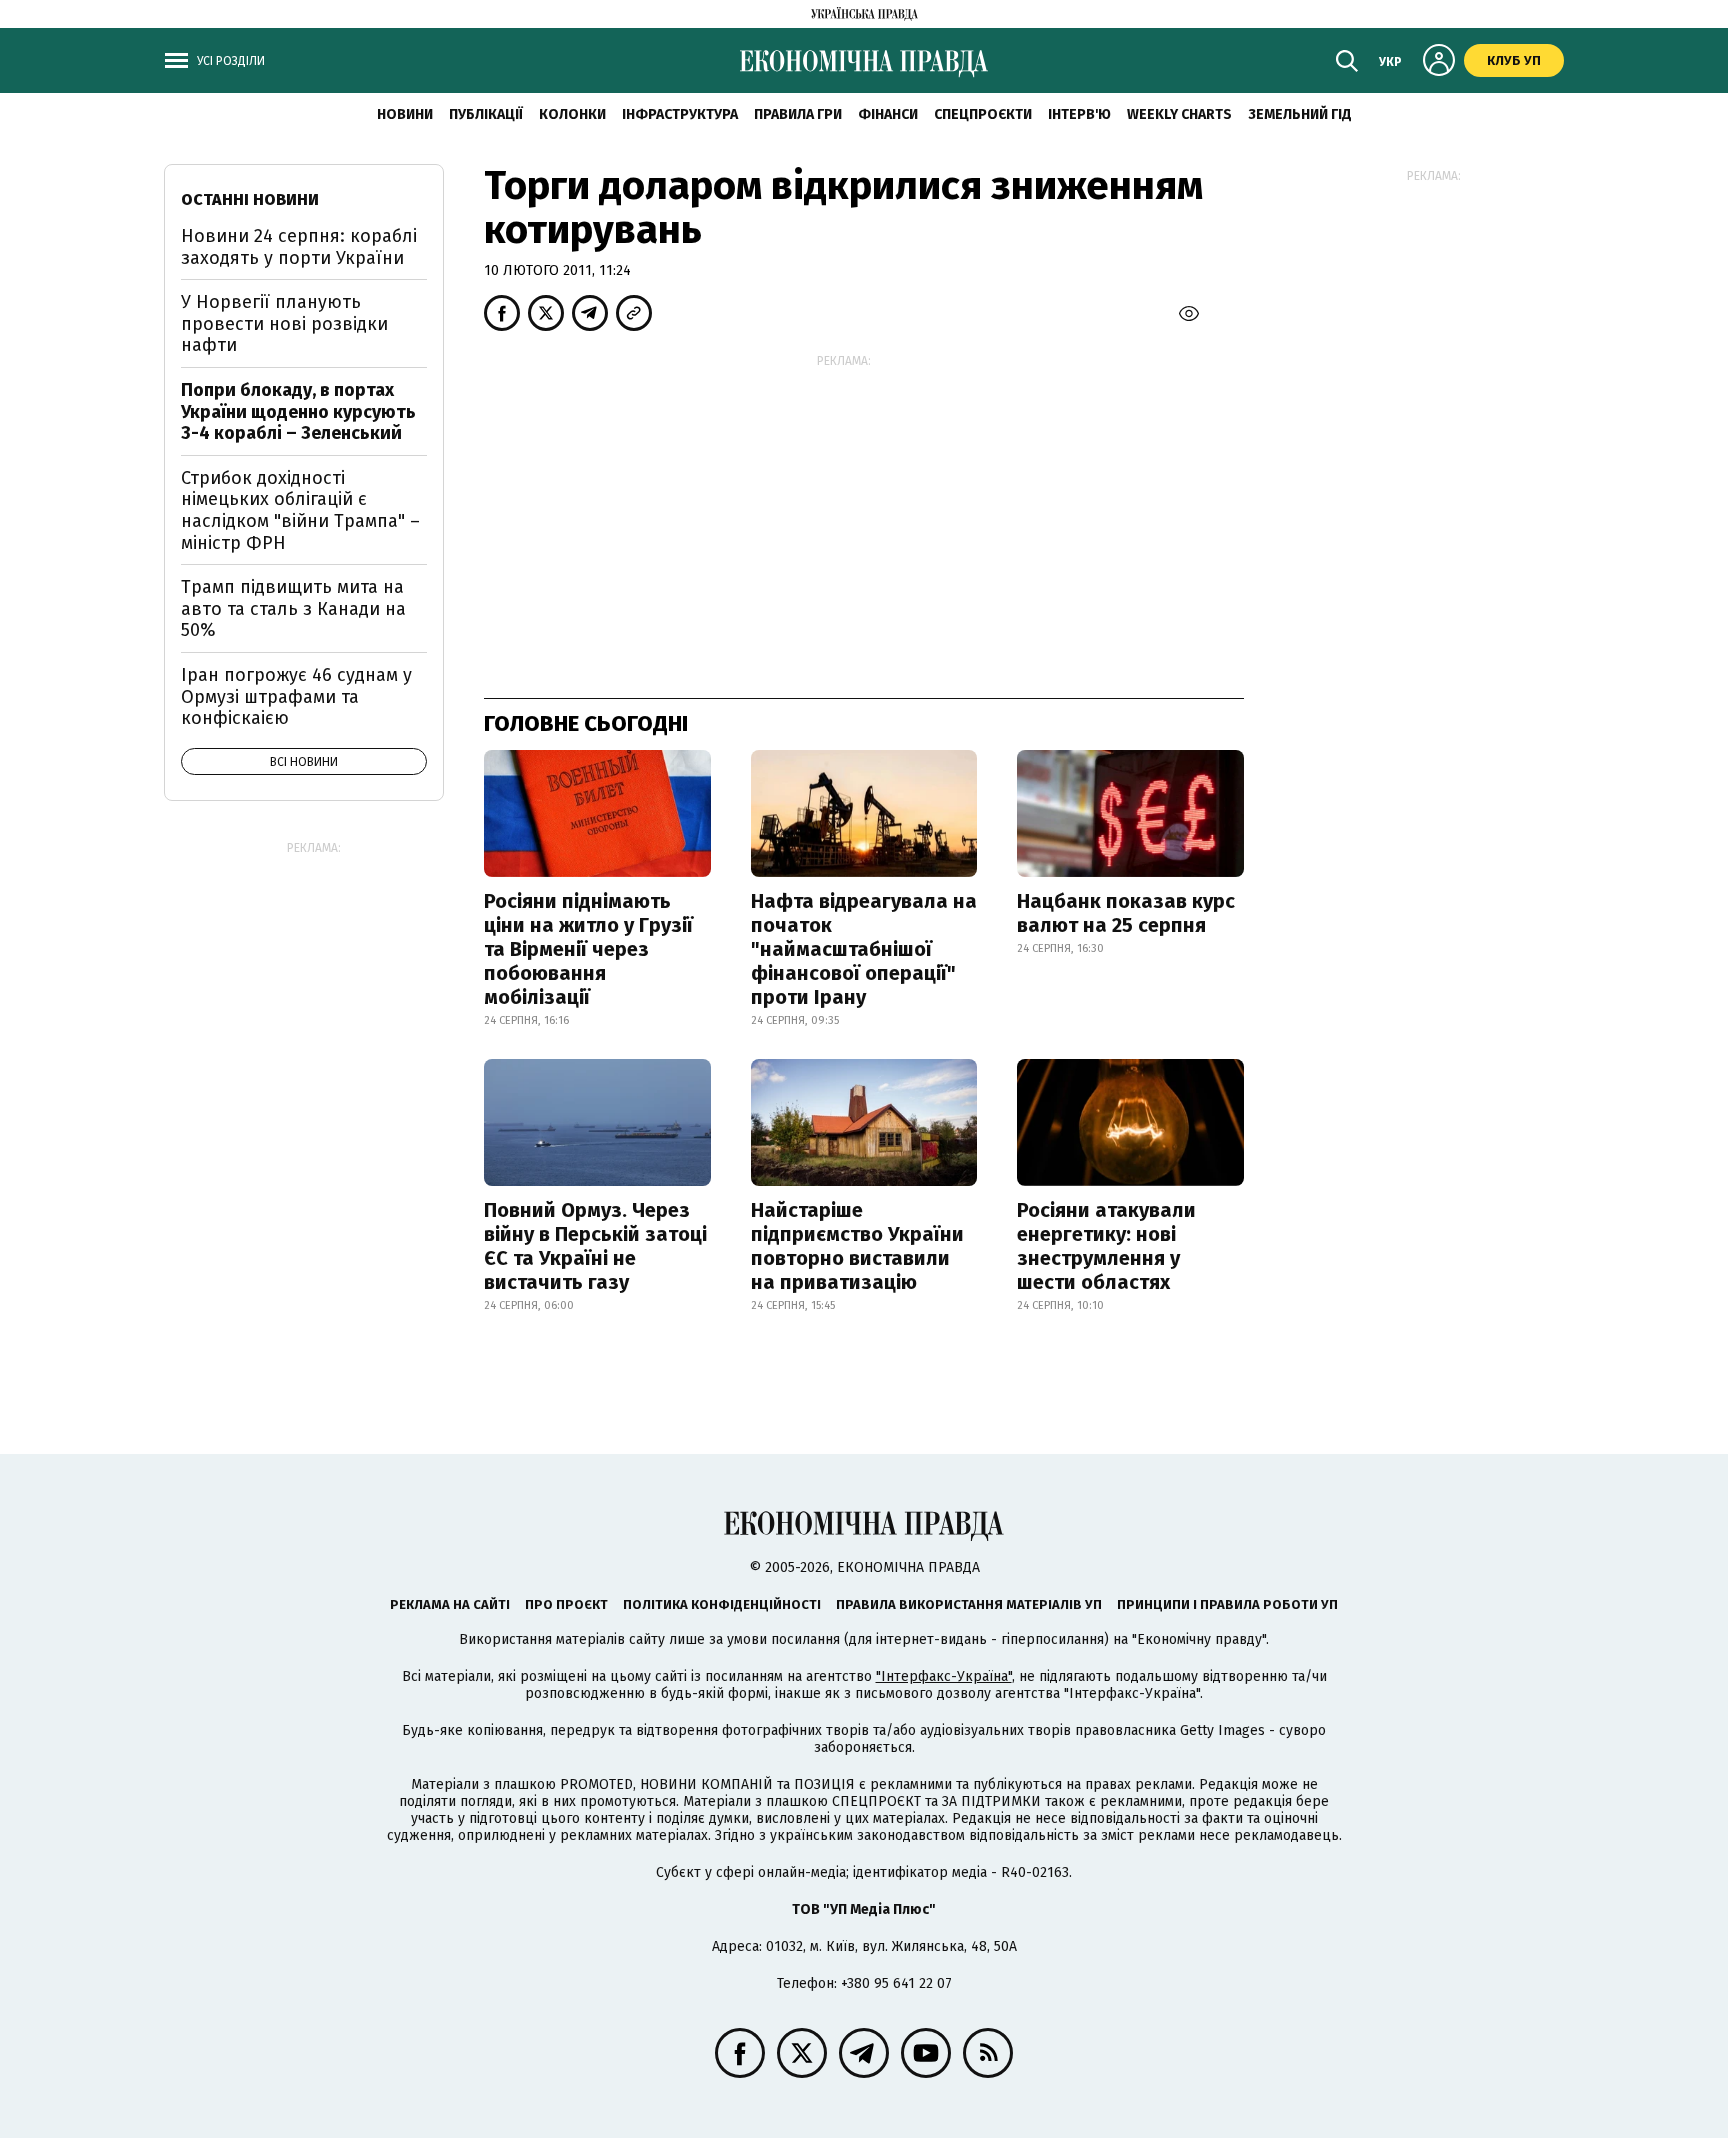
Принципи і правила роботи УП (1227, 1604)
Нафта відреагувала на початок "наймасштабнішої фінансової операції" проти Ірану (864, 949)
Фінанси (888, 114)
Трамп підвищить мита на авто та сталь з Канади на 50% (293, 608)
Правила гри (798, 114)
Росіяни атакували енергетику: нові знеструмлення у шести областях (1106, 1246)
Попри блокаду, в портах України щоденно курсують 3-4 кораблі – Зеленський (298, 411)
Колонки (572, 114)
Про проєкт (566, 1604)
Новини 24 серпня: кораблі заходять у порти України (299, 247)
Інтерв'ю (1079, 114)
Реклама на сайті (450, 1604)
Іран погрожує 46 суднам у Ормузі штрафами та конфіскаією (296, 696)
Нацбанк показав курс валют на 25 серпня (1126, 913)
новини (405, 114)
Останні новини (250, 199)
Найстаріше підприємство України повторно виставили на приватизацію (857, 1246)
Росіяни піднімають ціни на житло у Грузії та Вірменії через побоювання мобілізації (588, 949)
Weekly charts (1179, 114)
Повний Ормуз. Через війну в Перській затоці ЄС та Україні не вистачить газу (595, 1246)
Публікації (486, 114)
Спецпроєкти (983, 114)
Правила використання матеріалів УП (969, 1604)
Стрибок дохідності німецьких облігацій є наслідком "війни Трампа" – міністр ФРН (300, 510)
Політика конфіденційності (722, 1604)
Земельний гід (1300, 114)
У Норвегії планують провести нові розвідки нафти (284, 323)
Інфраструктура (680, 114)
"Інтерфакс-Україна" (944, 1676)
